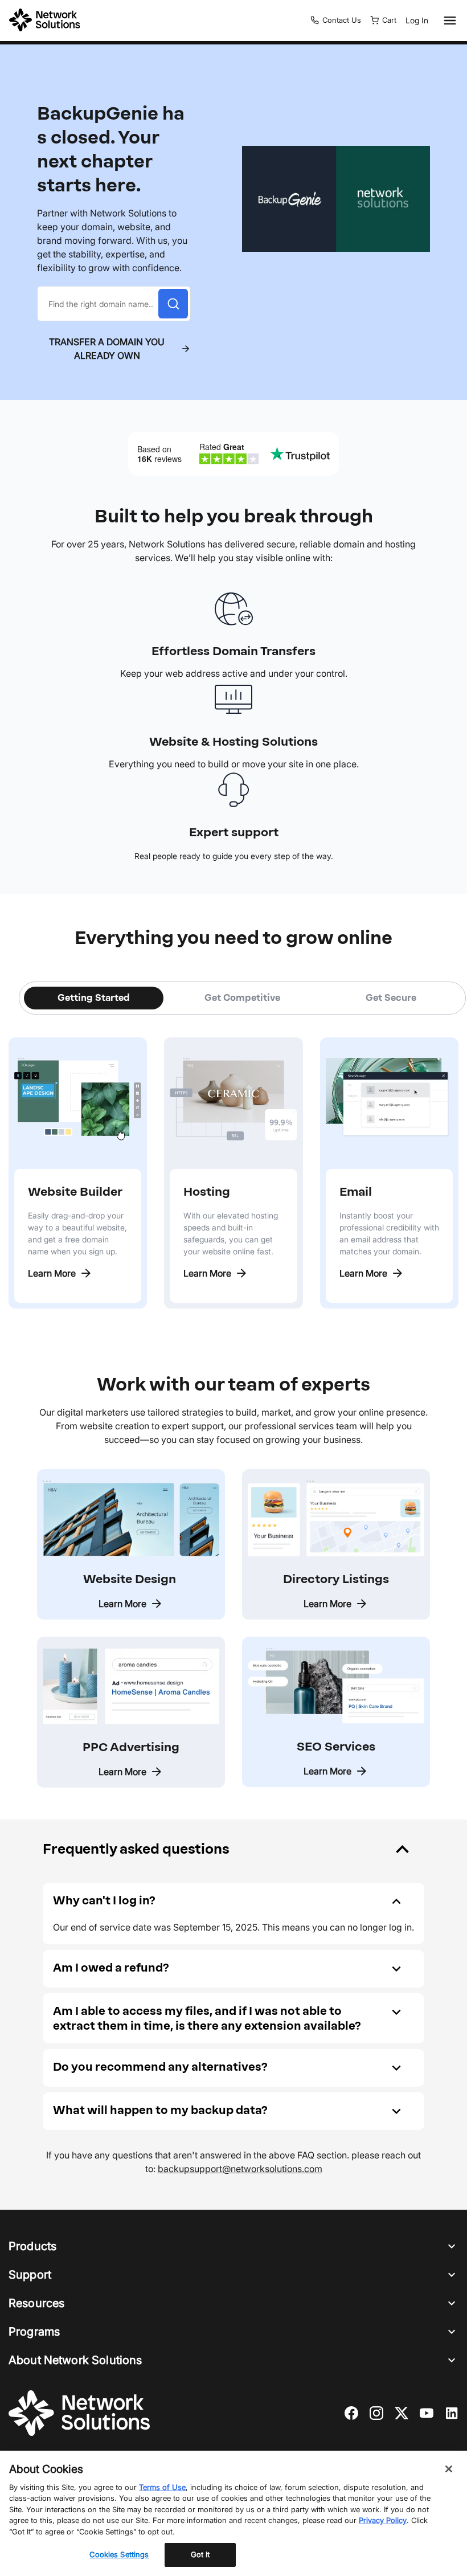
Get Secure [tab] (391, 998)
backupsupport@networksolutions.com (240, 2169)
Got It (200, 2554)
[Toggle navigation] (448, 21)
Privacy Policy (383, 2520)
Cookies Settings (119, 2554)
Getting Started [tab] (94, 998)
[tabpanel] (233, 1162)
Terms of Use (162, 2487)
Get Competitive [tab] (242, 998)
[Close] (449, 2469)
